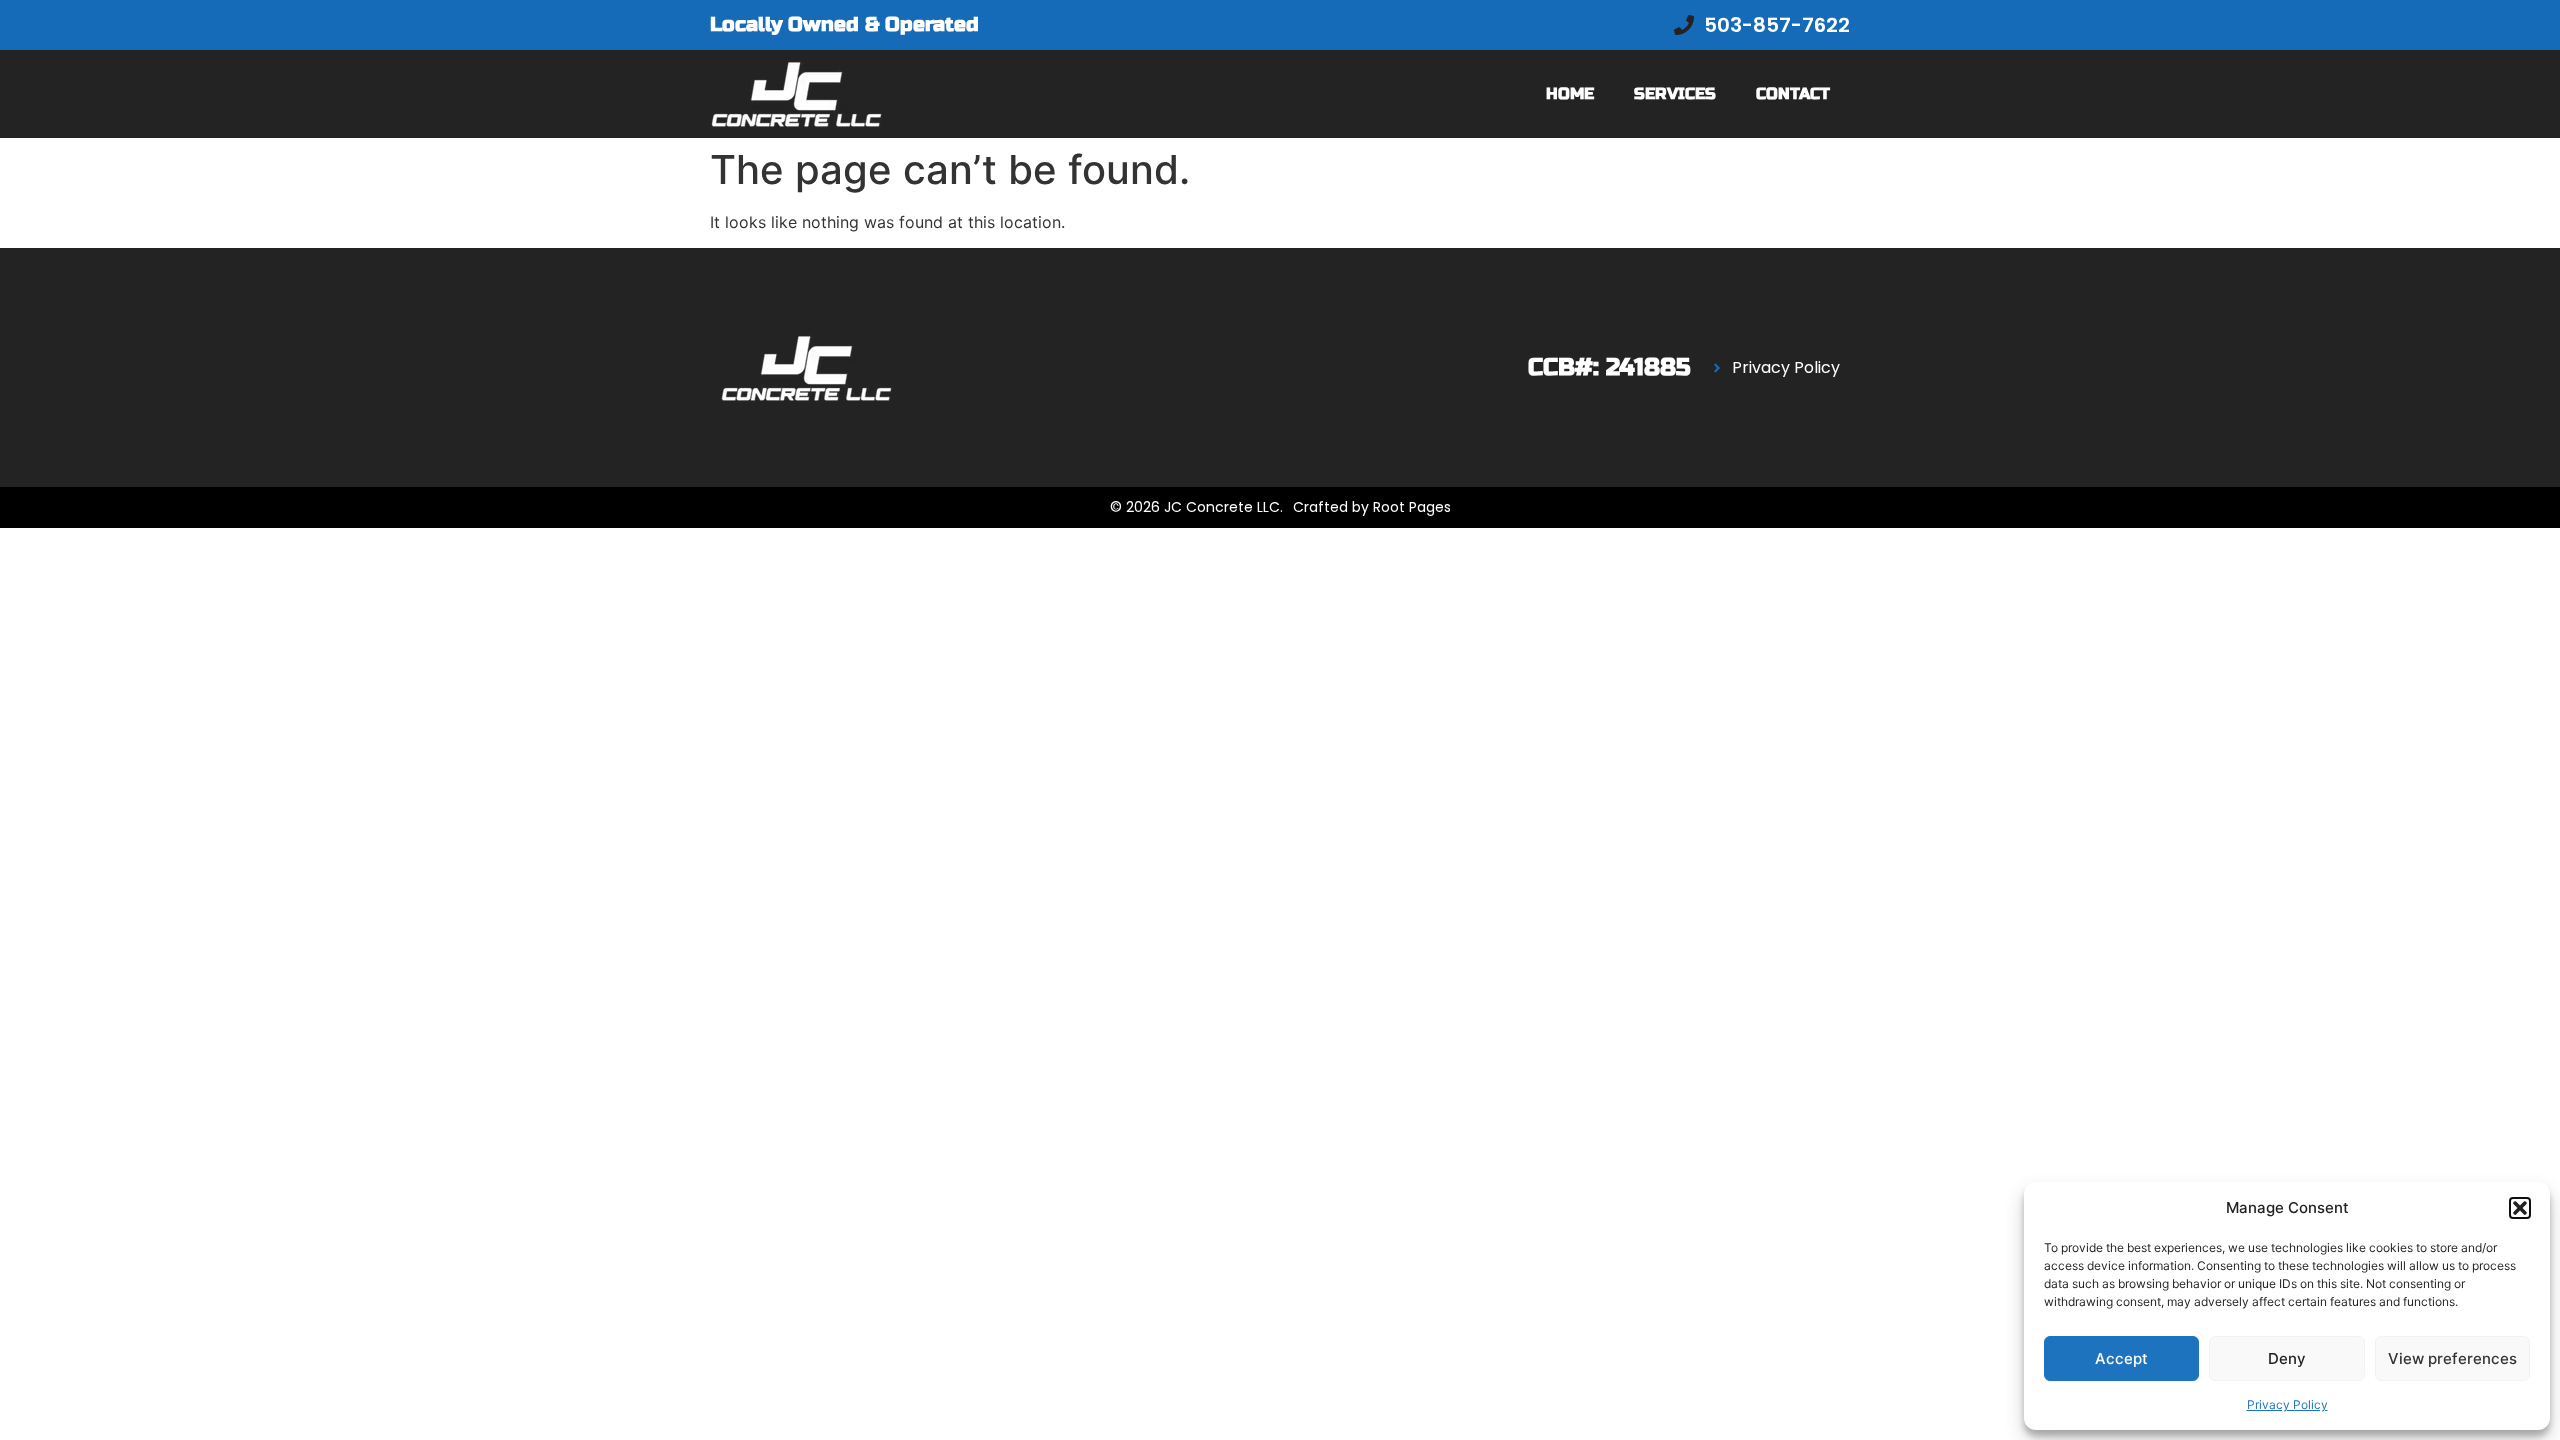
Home (1570, 93)
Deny (2287, 1358)
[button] (2520, 1208)
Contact (1793, 93)
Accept (2121, 1358)
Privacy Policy (2287, 1404)
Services (1675, 93)
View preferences (2452, 1358)
